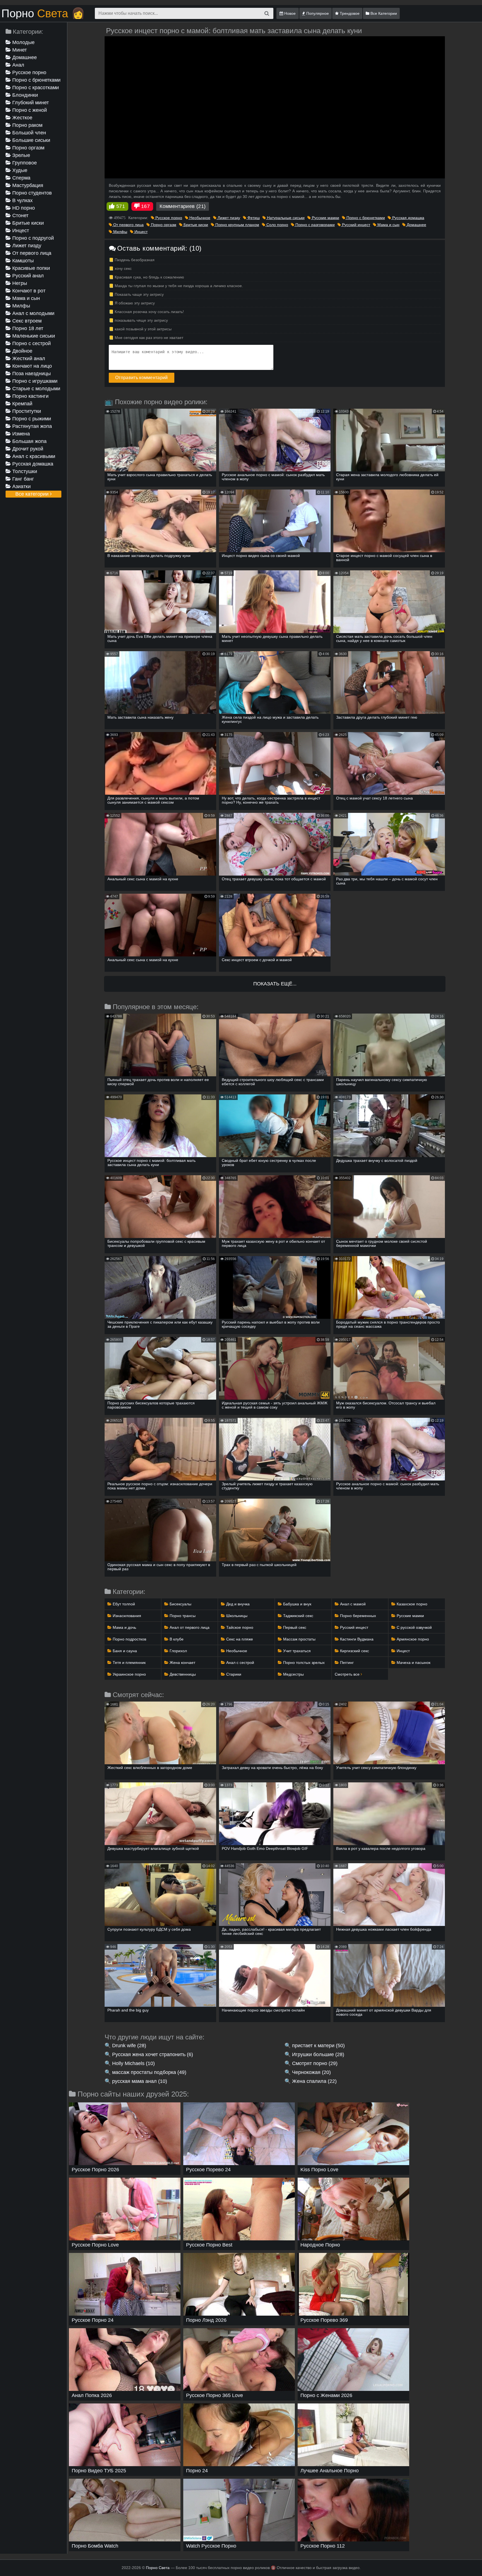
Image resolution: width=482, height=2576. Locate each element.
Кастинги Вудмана (356, 1639)
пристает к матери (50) (318, 2046)
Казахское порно (411, 1604)
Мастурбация (27, 185)
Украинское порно (129, 1674)
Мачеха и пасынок (413, 1663)
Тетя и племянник (129, 1663)
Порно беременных (357, 1616)
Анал (18, 65)
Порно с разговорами (314, 225)
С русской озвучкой (414, 1627)
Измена (20, 434)
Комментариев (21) (183, 206)
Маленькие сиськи (33, 336)
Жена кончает (182, 1663)
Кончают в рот (28, 291)
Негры (19, 283)
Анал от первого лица (189, 1627)
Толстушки (24, 471)
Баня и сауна (124, 1651)
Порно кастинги (30, 396)
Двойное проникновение (23, 351)
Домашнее (24, 57)
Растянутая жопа (31, 426)
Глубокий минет (30, 103)
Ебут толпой (123, 1604)
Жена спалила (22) (314, 2081)
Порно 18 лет (27, 328)
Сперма (21, 178)
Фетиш (253, 218)
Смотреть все (348, 1674)
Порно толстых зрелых (303, 1663)
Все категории (33, 494)
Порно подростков (129, 1639)
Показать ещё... (275, 984)
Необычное (199, 218)
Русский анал (27, 276)
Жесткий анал (28, 358)
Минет (19, 50)
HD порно (23, 208)
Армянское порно (412, 1639)
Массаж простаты (299, 1639)
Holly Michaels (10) (133, 2063)
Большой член (28, 133)
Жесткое (22, 118)
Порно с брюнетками (36, 80)
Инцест (20, 231)
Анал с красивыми (33, 456)
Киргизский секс (354, 1651)
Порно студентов (31, 193)
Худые (19, 170)
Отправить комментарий (142, 378)
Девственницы (182, 1674)
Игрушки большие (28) (318, 2054)
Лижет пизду (26, 246)
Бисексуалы (180, 1604)
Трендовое (349, 13)
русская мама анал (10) (140, 2081)
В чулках (22, 200)
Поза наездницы (31, 374)
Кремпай (22, 404)
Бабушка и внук (297, 1604)
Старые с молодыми (36, 389)
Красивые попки (30, 268)
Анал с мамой (352, 1604)
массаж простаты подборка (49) (149, 2072)
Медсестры (293, 1674)
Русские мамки (325, 218)
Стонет (20, 215)
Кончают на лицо (31, 366)
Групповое (24, 163)
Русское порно (29, 72)
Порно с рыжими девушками (28, 419)
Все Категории (383, 13)
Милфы (21, 306)
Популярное (317, 13)
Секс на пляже (239, 1639)
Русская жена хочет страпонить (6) (153, 2054)
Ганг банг (22, 479)
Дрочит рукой (27, 449)
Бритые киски (27, 223)
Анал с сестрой (240, 1663)
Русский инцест (356, 225)
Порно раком (27, 125)
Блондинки (24, 95)
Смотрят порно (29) (315, 2063)
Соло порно (277, 225)
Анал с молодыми (33, 313)
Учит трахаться (296, 1651)
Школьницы (236, 1616)
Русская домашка (32, 464)
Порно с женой (29, 110)
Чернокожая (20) (311, 2072)
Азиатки (21, 486)
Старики (233, 1674)
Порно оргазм (28, 148)
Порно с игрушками (34, 381)
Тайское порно (239, 1627)
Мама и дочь (124, 1627)
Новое (289, 13)
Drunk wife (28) (129, 2046)
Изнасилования (126, 1616)
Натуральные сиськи (285, 218)
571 (121, 206)
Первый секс (294, 1627)
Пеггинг (346, 1663)
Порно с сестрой (31, 343)
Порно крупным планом (237, 225)
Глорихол (178, 1651)
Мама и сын (25, 298)
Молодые (23, 42)
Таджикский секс (298, 1616)
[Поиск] (267, 13)
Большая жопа (29, 441)
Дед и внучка (237, 1604)
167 (145, 206)
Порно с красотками (35, 88)
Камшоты (22, 261)
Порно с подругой (32, 238)
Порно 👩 (43, 13)
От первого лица (31, 253)
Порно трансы (182, 1616)
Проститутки (26, 411)
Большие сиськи (31, 140)
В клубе (176, 1639)
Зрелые (21, 155)
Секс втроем (26, 321)
